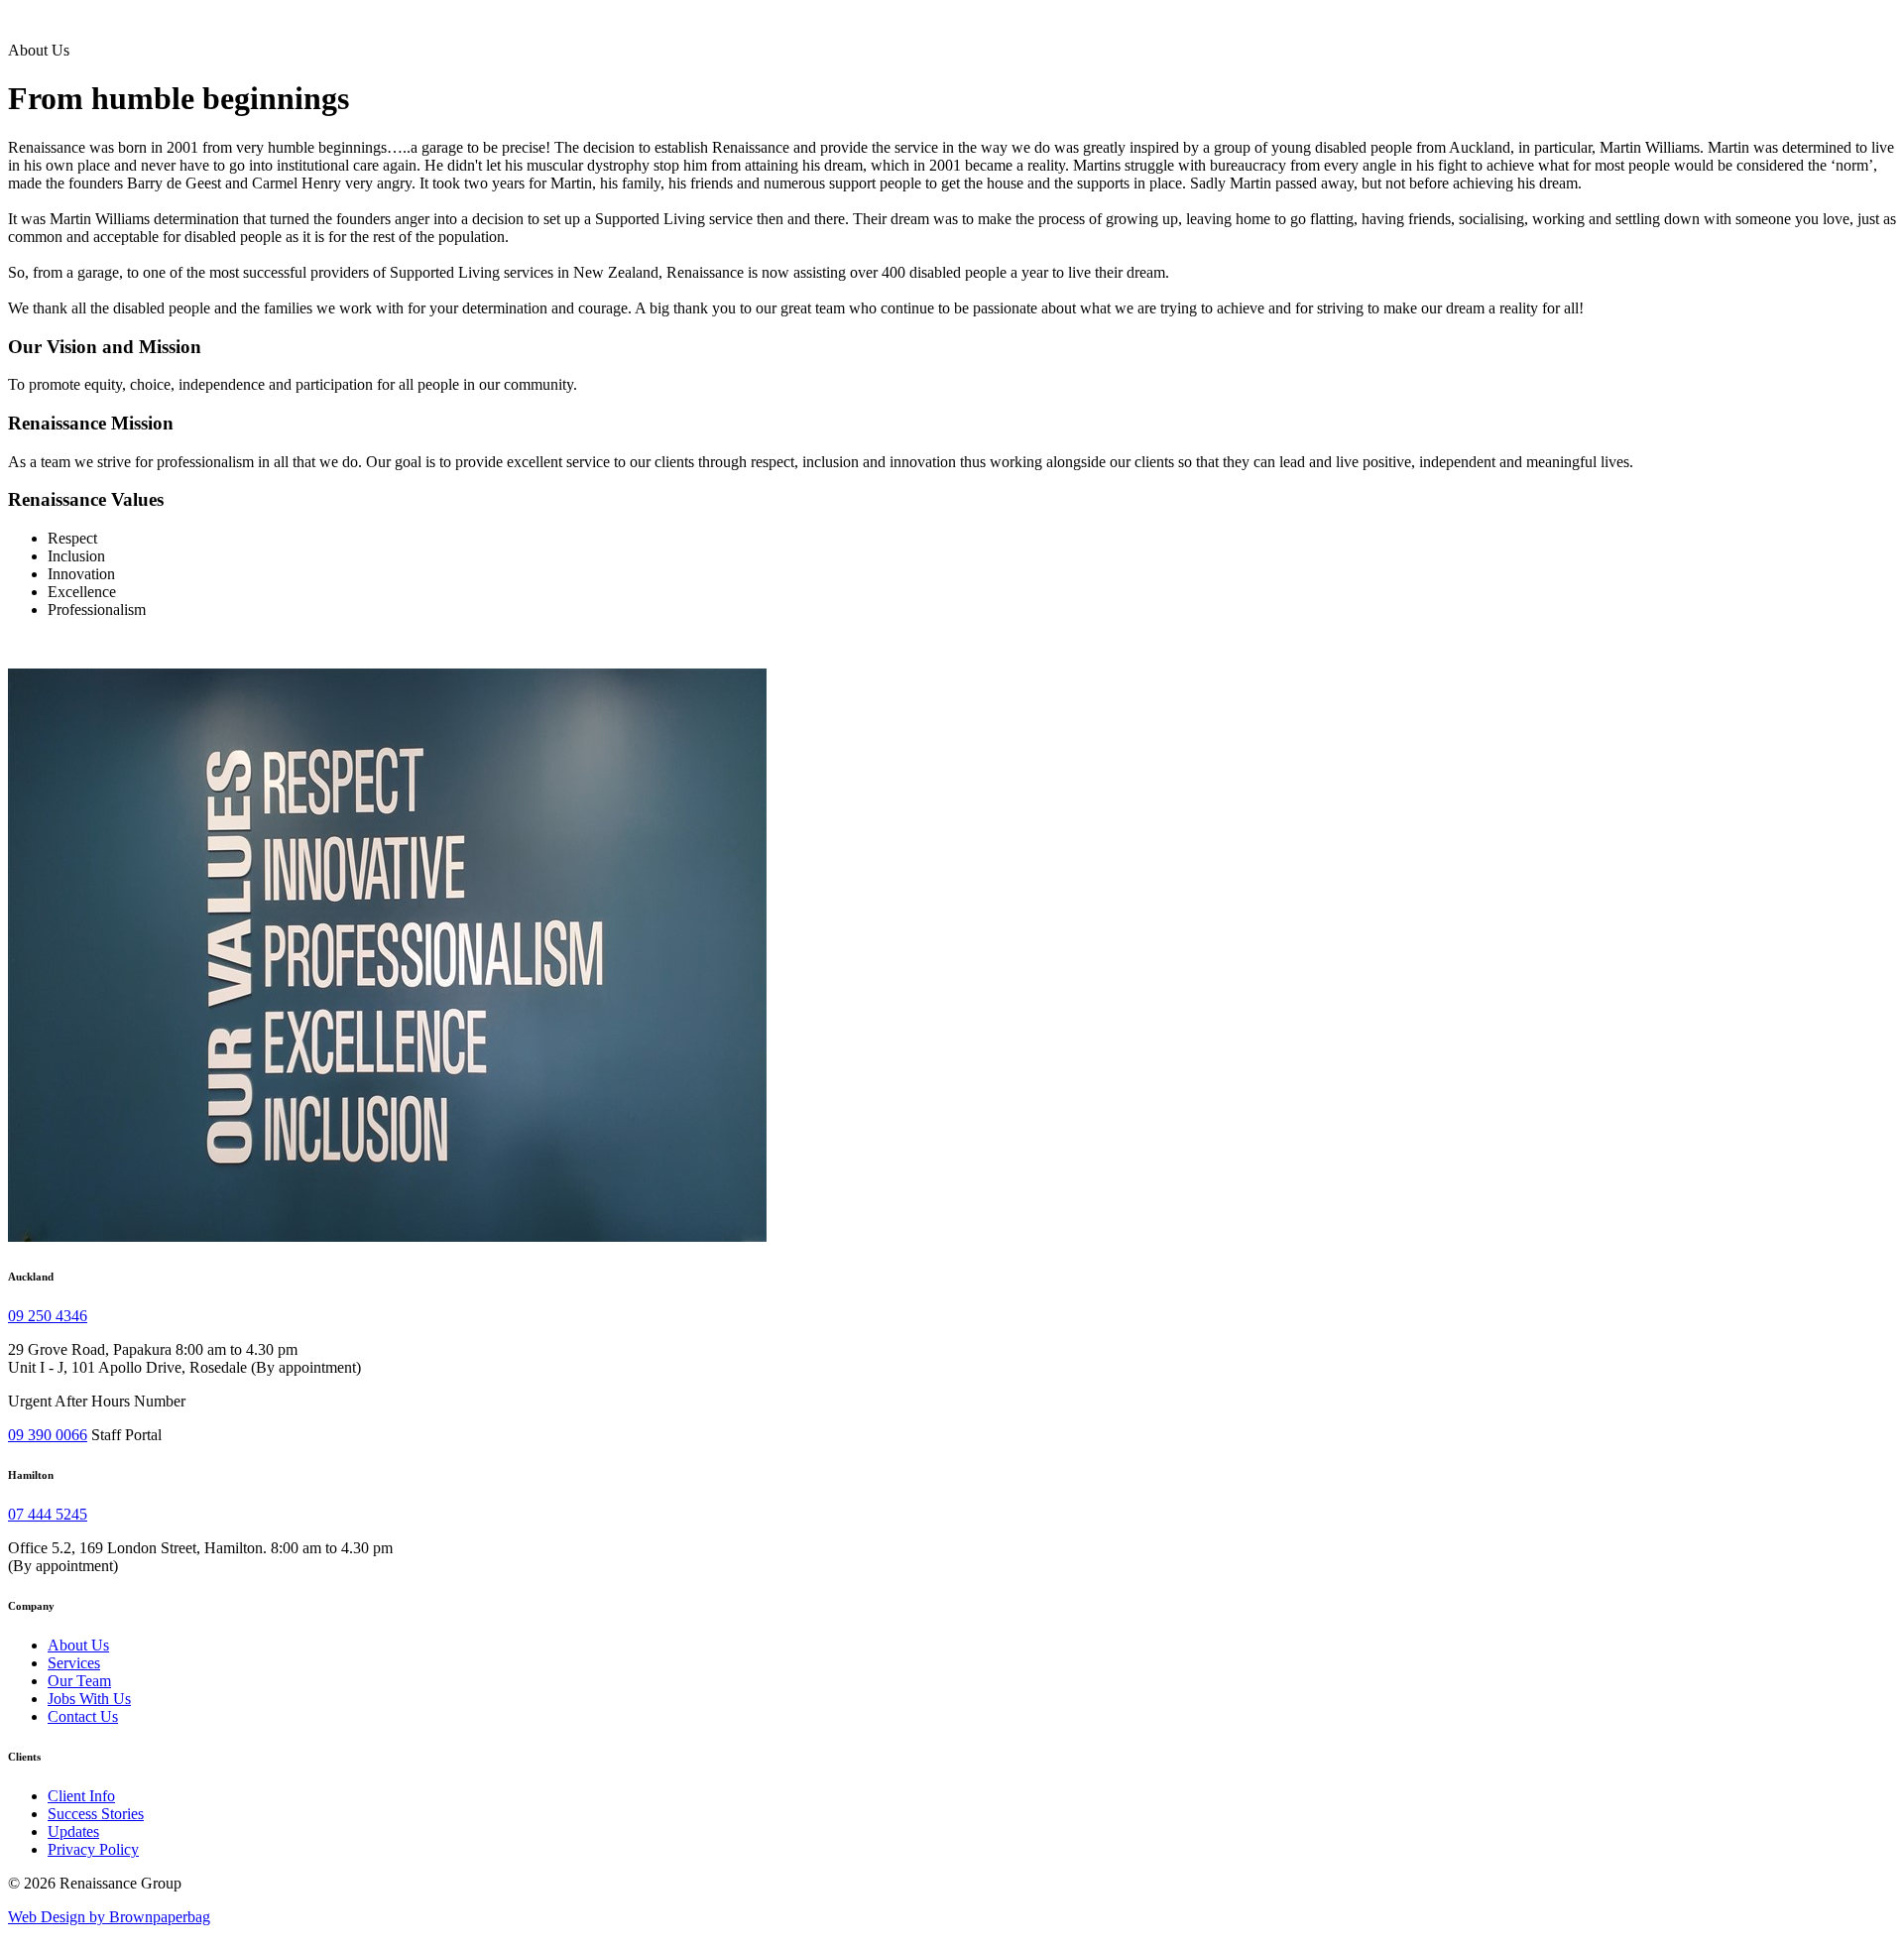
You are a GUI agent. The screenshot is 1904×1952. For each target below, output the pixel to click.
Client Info (81, 1796)
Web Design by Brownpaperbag (109, 1917)
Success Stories (96, 1814)
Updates (73, 1831)
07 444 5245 (48, 1514)
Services (74, 1663)
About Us (78, 1645)
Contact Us (83, 1716)
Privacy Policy (93, 1849)
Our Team (79, 1681)
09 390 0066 (48, 1435)
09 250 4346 (48, 1316)
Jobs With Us (89, 1699)
